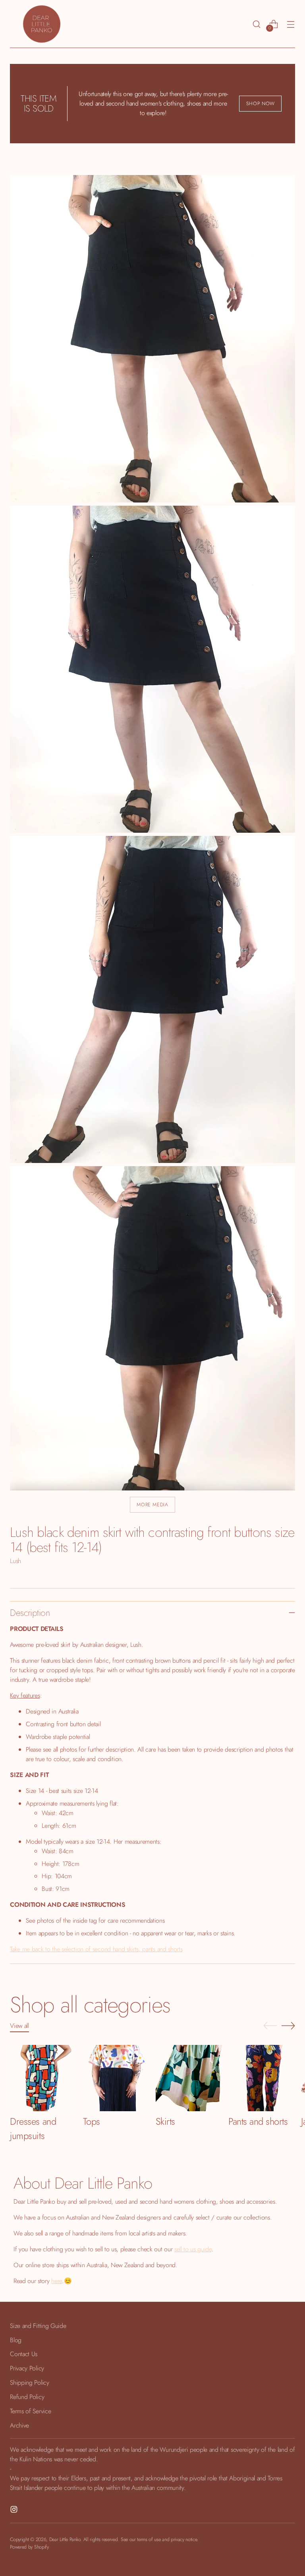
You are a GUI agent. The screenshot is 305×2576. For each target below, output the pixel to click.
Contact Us (24, 2354)
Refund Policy (27, 2397)
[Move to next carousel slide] (288, 2025)
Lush (15, 1561)
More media (152, 1505)
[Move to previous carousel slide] (270, 2026)
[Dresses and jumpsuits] (43, 2078)
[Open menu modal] (291, 24)
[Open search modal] (257, 24)
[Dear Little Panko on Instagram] (15, 2511)
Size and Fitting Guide (38, 2326)
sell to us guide (193, 2249)
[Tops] (116, 2078)
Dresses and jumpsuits (33, 2128)
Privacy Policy (27, 2368)
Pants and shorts (258, 2121)
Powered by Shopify (29, 2547)
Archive (19, 2425)
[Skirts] (189, 2078)
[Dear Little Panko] (42, 24)
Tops (92, 2121)
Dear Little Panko (65, 2539)
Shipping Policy (29, 2383)
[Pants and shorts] (262, 2078)
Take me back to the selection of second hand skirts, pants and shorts (96, 1949)
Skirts (165, 2121)
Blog (16, 2340)
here (57, 2281)
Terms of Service (30, 2411)
